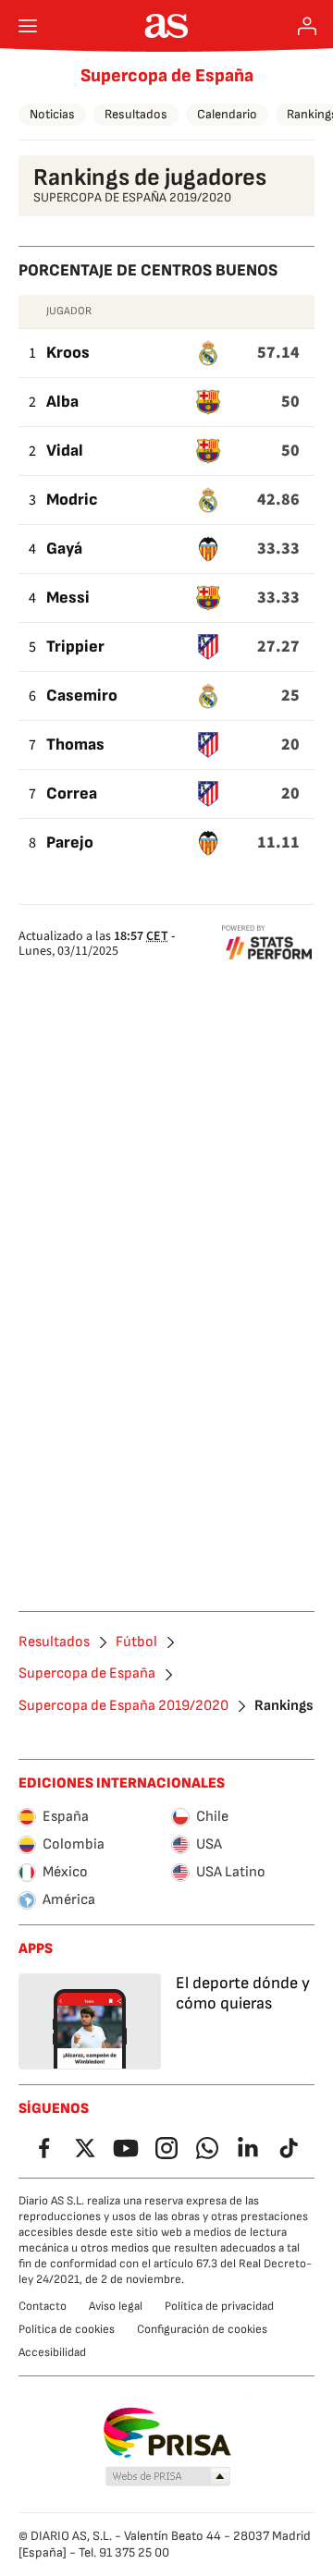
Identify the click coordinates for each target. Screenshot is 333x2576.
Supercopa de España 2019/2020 (123, 1706)
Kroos (68, 353)
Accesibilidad (52, 2352)
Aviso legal (116, 2306)
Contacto (43, 2306)
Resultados (136, 114)
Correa (72, 794)
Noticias (52, 114)
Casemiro (82, 696)
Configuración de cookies (202, 2329)
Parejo (70, 842)
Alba (62, 402)
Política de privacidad (219, 2306)
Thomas (75, 745)
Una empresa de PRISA (167, 2433)
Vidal (65, 451)
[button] (168, 2477)
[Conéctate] (307, 26)
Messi (68, 598)
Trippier (75, 647)
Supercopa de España (167, 76)
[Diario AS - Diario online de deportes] (167, 26)
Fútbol (136, 1642)
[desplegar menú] (28, 26)
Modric (72, 500)
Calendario (227, 114)
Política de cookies (67, 2329)
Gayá (64, 549)
